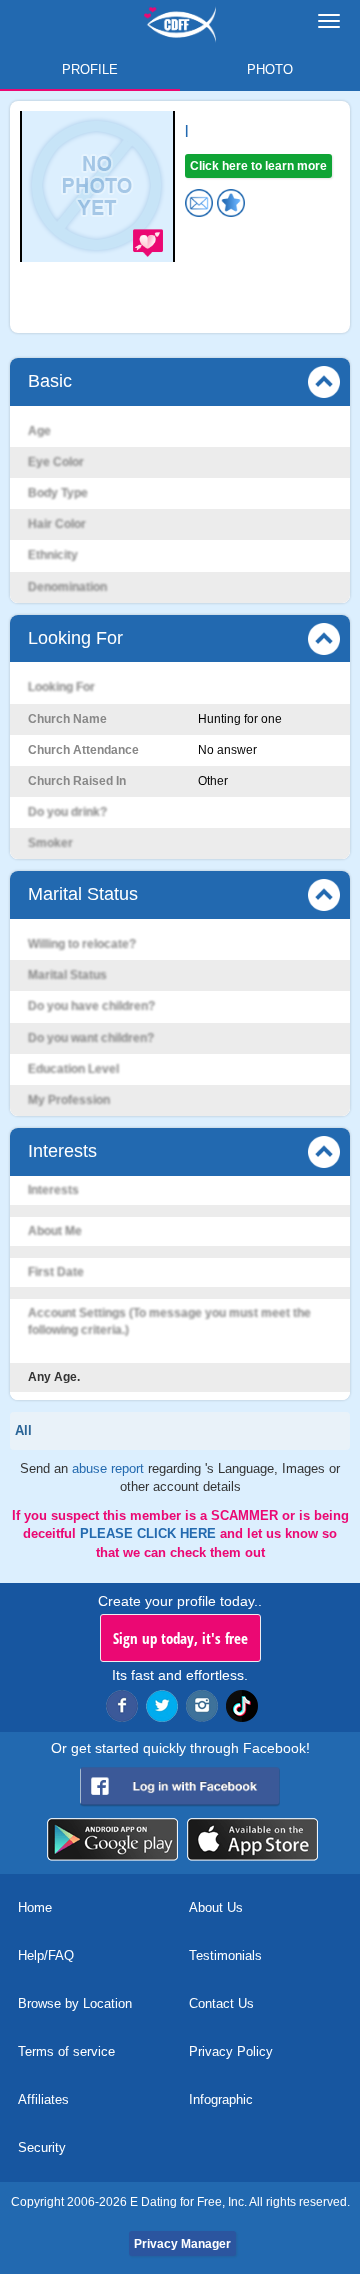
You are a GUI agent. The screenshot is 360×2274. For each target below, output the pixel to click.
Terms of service (66, 2051)
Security (42, 2147)
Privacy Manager (182, 2244)
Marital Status (83, 894)
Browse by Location (75, 2003)
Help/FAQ (46, 1955)
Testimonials (225, 1955)
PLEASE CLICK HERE (150, 1533)
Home (35, 1907)
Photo (270, 69)
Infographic (221, 2099)
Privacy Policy (231, 2051)
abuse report (110, 1468)
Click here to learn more (258, 166)
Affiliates (43, 2099)
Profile (90, 69)
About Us (216, 1907)
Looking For (75, 638)
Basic (50, 381)
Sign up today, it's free (180, 1638)
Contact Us (221, 2003)
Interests (62, 1151)
